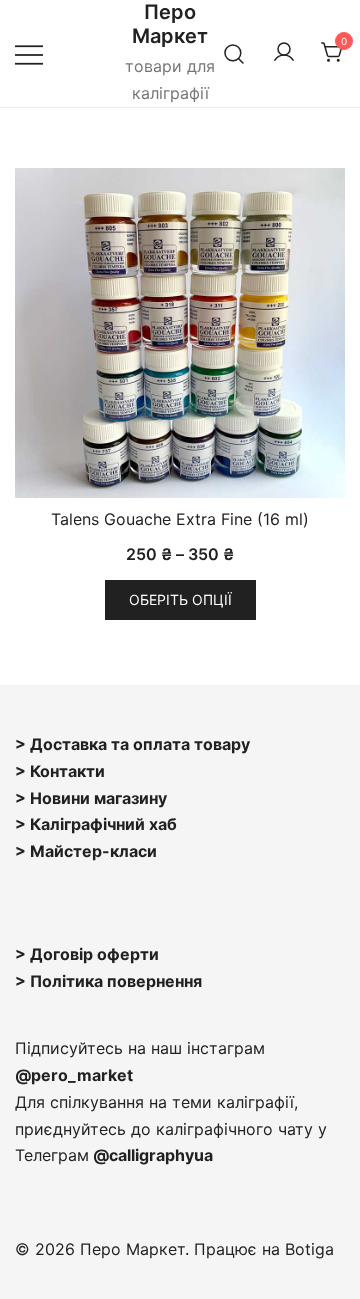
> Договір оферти (87, 954)
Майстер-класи (93, 851)
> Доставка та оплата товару (132, 744)
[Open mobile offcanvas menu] (29, 53)
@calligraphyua (153, 1155)
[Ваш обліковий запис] (284, 53)
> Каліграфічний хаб (96, 824)
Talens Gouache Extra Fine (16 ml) (180, 519)
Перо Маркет (170, 24)
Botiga (309, 1249)
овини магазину (104, 798)
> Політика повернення (108, 981)
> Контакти (60, 771)
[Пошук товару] (234, 53)
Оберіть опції (180, 599)
